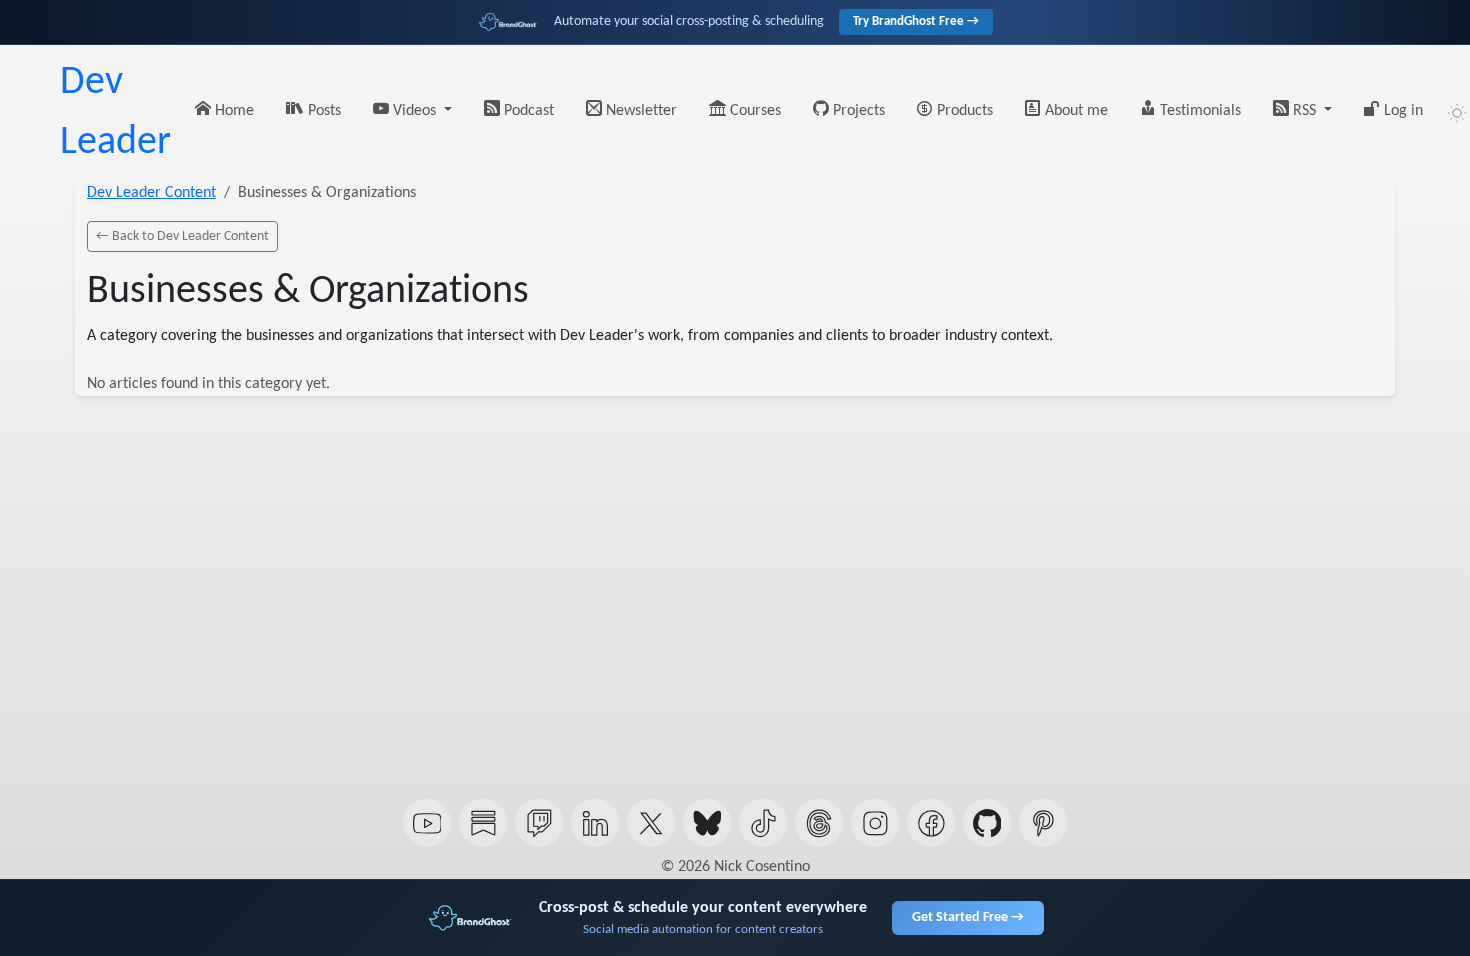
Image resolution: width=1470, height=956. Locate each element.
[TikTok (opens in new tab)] (763, 823)
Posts (322, 111)
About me (1074, 111)
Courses (753, 111)
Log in (1401, 111)
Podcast (527, 111)
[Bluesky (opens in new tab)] (707, 823)
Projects (857, 111)
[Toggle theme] (1457, 113)
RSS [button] (1304, 111)
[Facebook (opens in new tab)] (931, 823)
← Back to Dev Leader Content (182, 236)
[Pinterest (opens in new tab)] (1043, 823)
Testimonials (1198, 111)
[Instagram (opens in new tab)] (875, 823)
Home (232, 111)
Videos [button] (414, 111)
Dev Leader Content (151, 193)
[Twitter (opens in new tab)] (651, 823)
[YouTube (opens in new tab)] (427, 823)
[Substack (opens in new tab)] (483, 823)
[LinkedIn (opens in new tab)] (595, 823)
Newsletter (639, 111)
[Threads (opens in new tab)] (819, 823)
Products (963, 111)
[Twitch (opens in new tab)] (539, 823)
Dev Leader (115, 113)
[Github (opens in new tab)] (987, 823)
